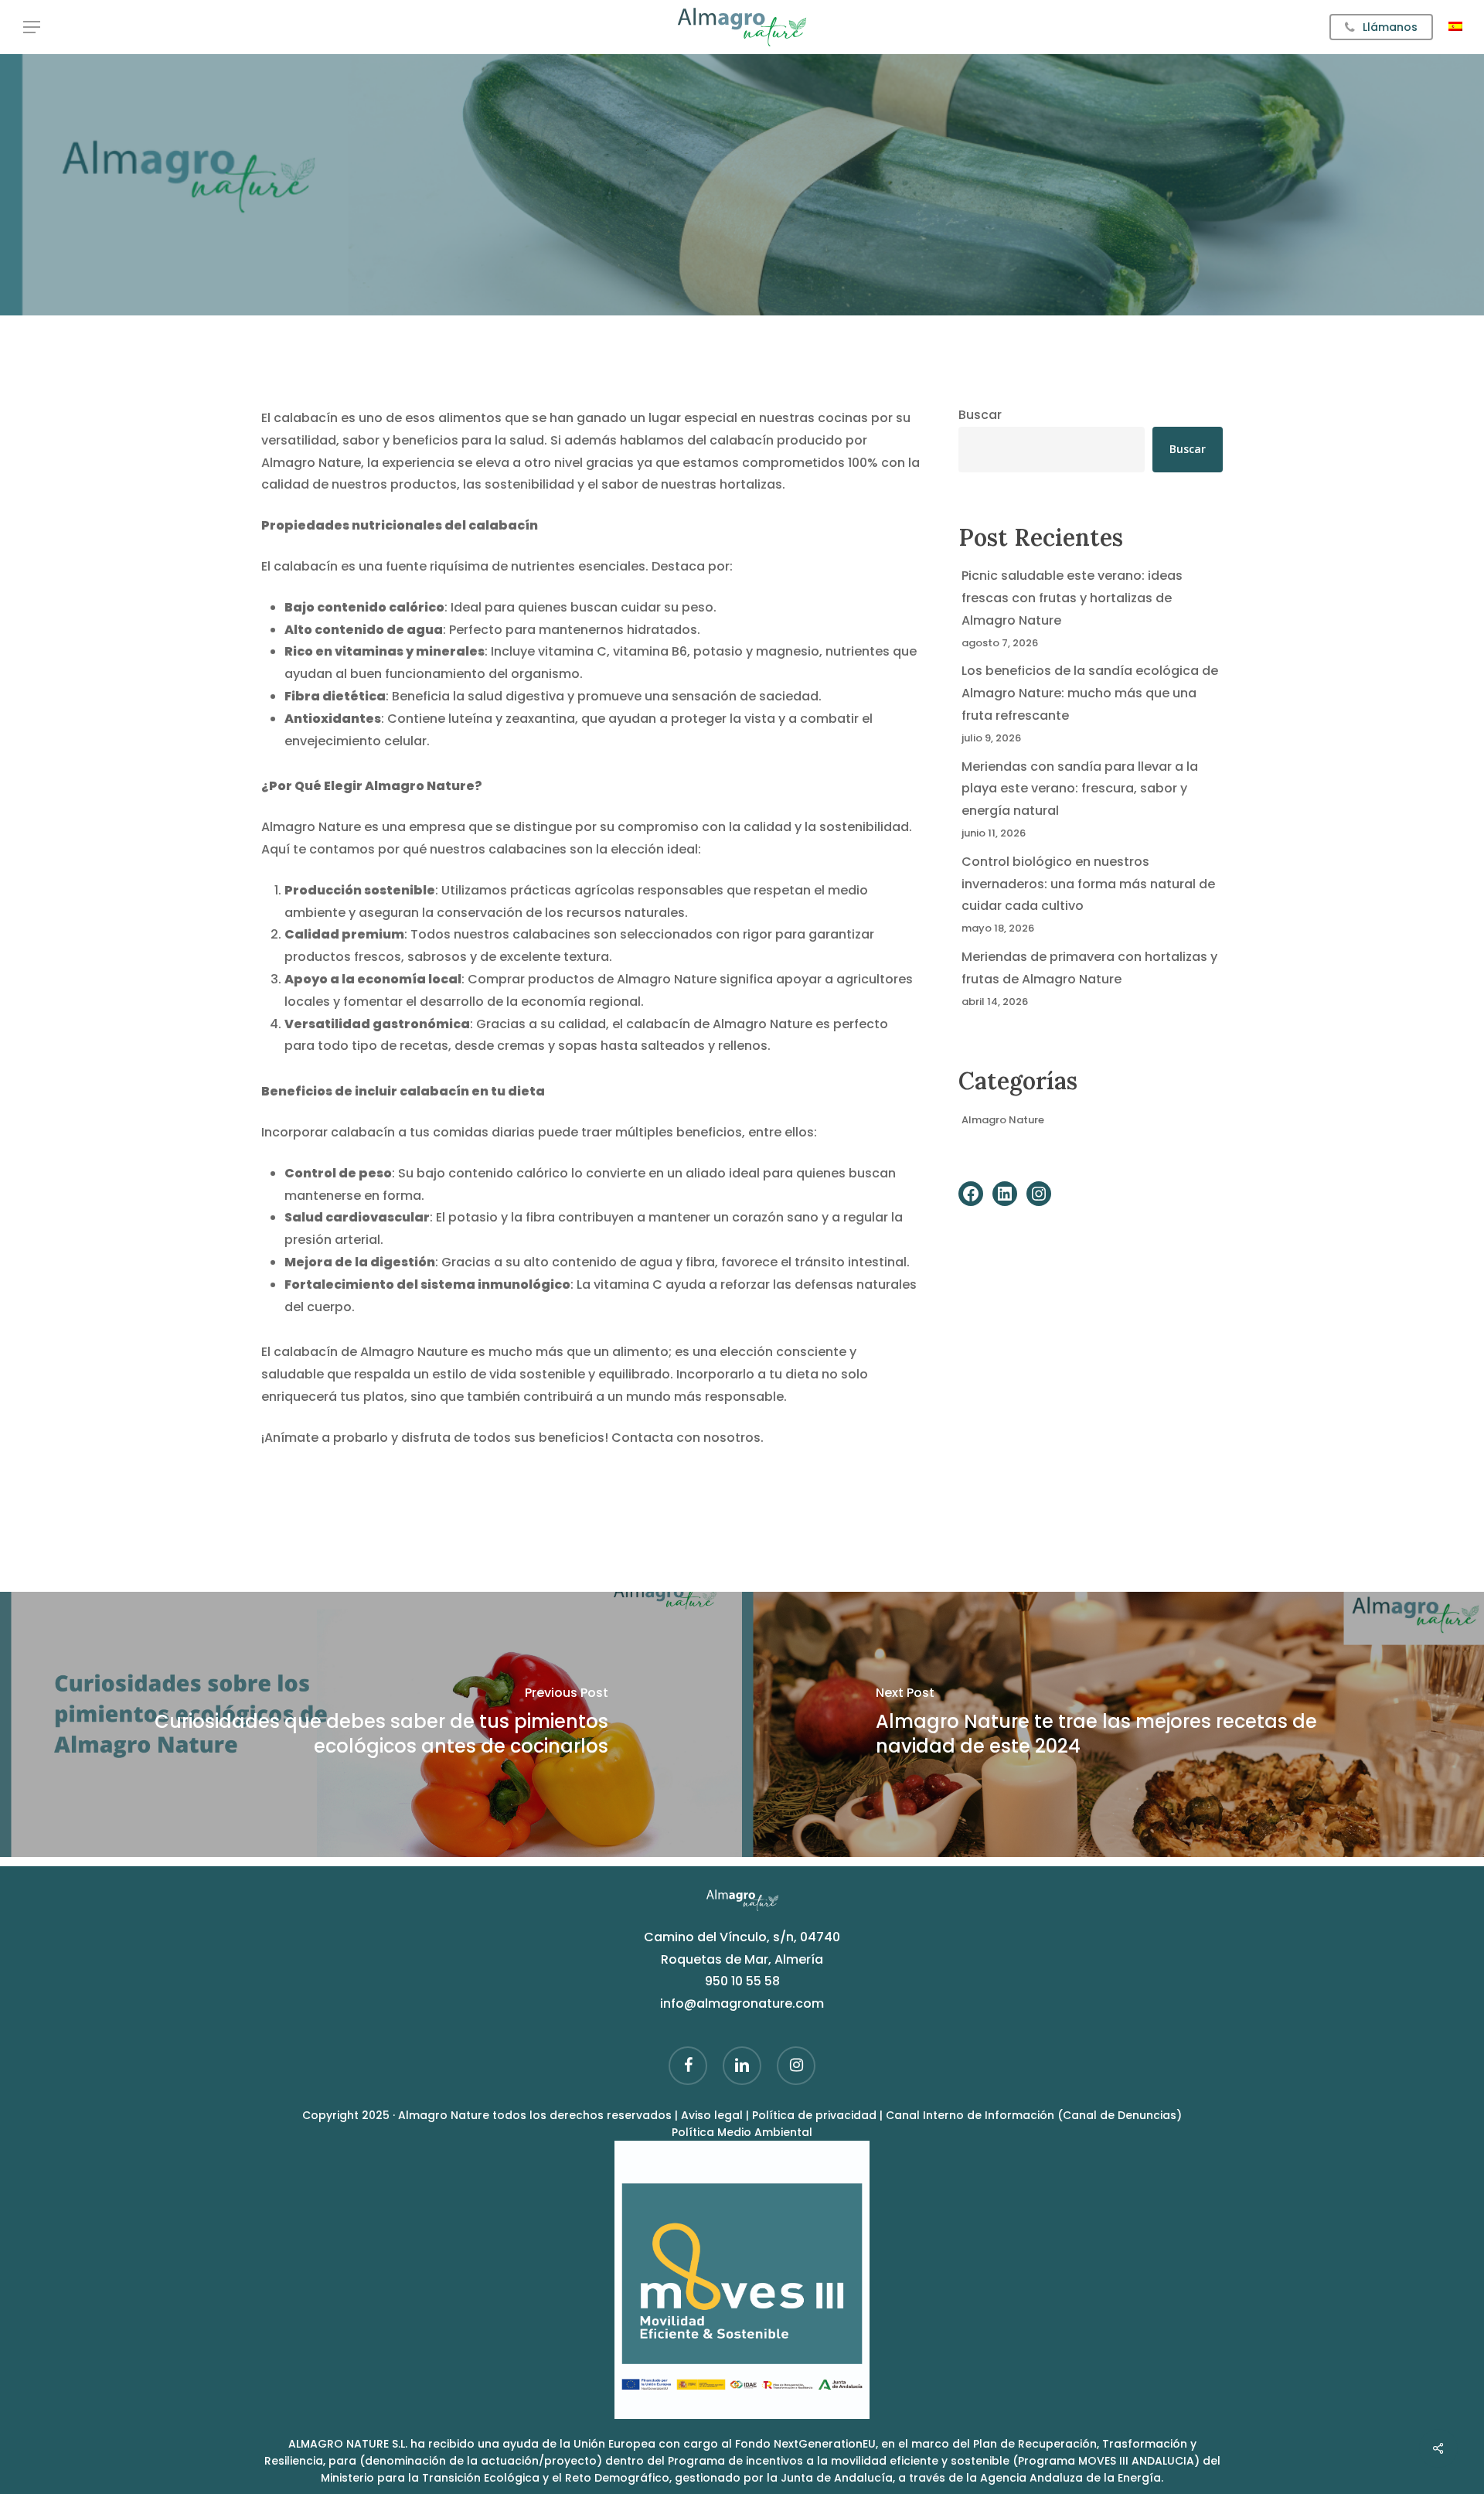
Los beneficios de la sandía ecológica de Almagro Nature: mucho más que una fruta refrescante (1090, 693)
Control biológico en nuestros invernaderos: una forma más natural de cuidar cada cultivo (1088, 884)
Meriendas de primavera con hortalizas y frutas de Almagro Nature (1089, 968)
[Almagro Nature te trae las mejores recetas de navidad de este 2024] (1113, 1724)
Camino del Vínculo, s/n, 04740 (742, 1937)
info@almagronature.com (742, 2003)
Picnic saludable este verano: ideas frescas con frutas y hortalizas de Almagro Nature (1072, 598)
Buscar (980, 415)
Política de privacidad (816, 2115)
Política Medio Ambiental (742, 2132)
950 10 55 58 (742, 1981)
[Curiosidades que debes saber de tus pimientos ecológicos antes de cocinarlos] (371, 1724)
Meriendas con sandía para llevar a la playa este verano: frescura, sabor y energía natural (1080, 789)
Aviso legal (712, 2115)
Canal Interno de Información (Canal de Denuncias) (1034, 2115)
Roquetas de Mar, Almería (742, 1959)
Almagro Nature (1003, 1120)
